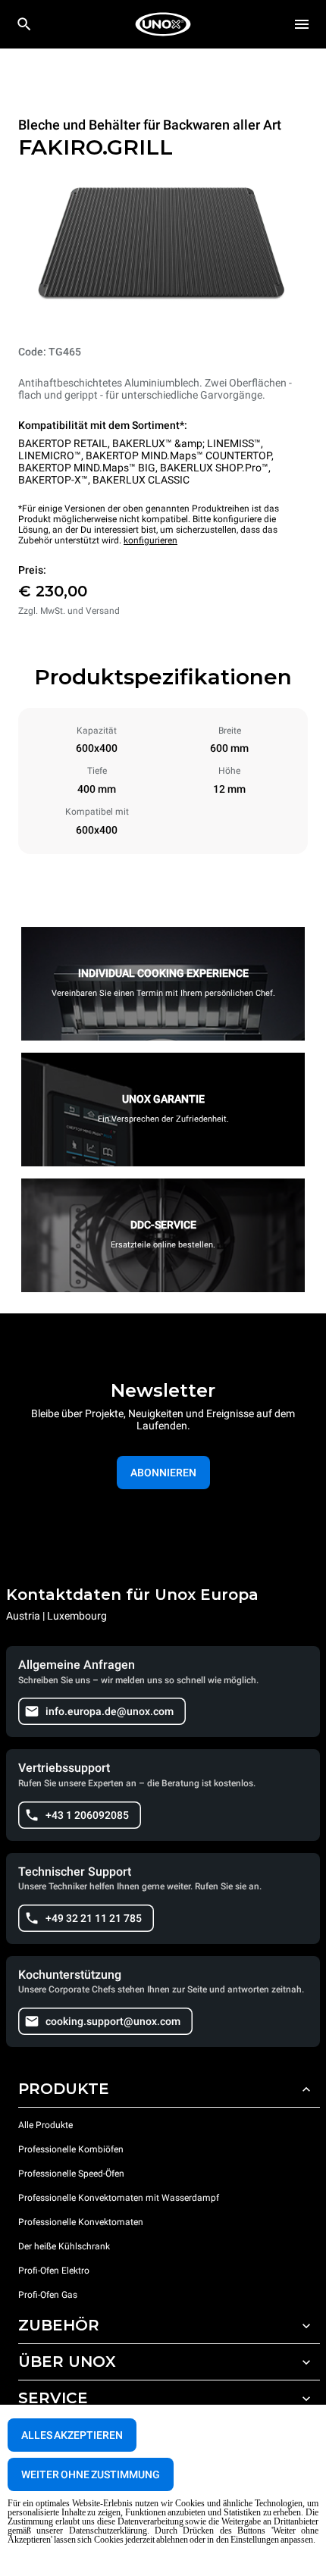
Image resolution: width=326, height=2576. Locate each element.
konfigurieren (150, 540)
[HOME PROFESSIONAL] (163, 24)
